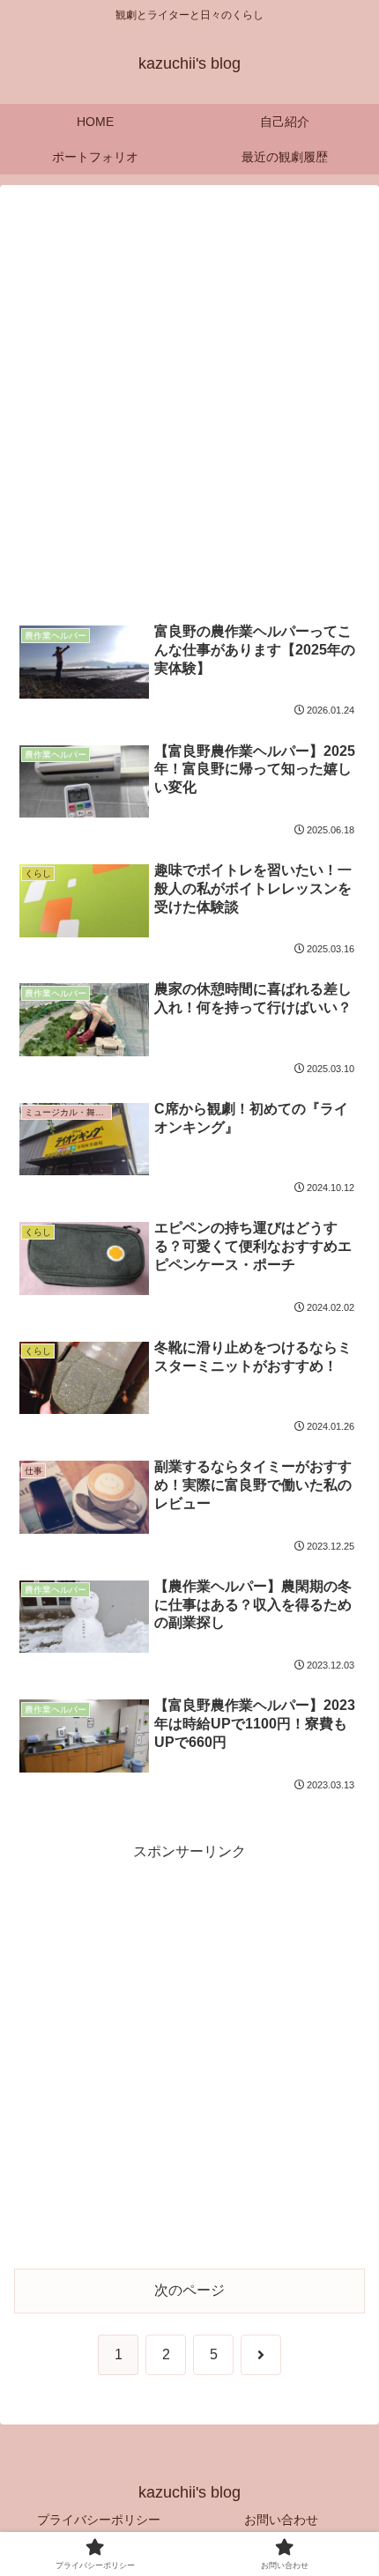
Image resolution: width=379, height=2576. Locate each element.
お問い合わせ (281, 2520)
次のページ (189, 2290)
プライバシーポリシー (99, 2520)
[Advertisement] (189, 403)
